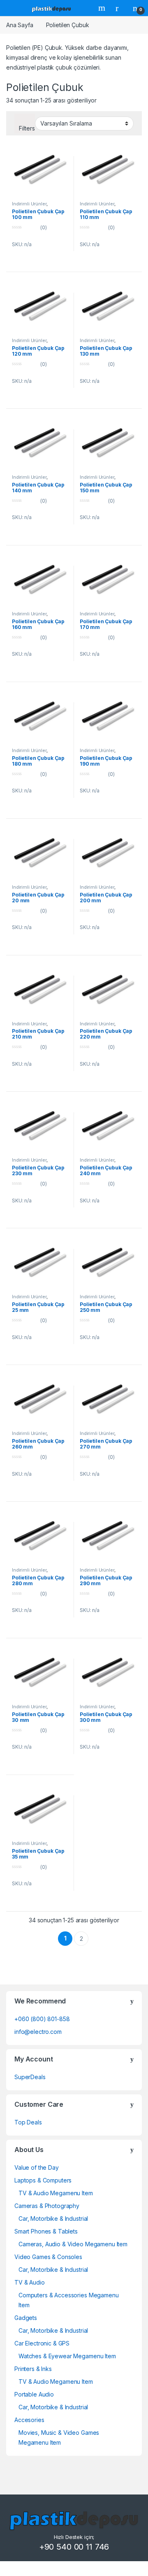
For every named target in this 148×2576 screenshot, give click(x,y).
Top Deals (28, 2122)
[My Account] (120, 8)
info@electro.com (38, 2032)
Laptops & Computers (43, 2180)
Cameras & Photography (47, 2206)
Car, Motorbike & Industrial (53, 2218)
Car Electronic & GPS (42, 2343)
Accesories (29, 2420)
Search (103, 8)
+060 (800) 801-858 (42, 2019)
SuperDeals (30, 2077)
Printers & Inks (33, 2369)
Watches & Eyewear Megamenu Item (67, 2356)
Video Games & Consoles (48, 2257)
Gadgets (26, 2318)
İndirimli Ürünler (29, 204)
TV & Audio (30, 2282)
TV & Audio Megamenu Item (56, 2193)
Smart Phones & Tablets (46, 2231)
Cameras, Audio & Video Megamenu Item (73, 2244)
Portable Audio (34, 2394)
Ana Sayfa (20, 25)
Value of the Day (37, 2167)
